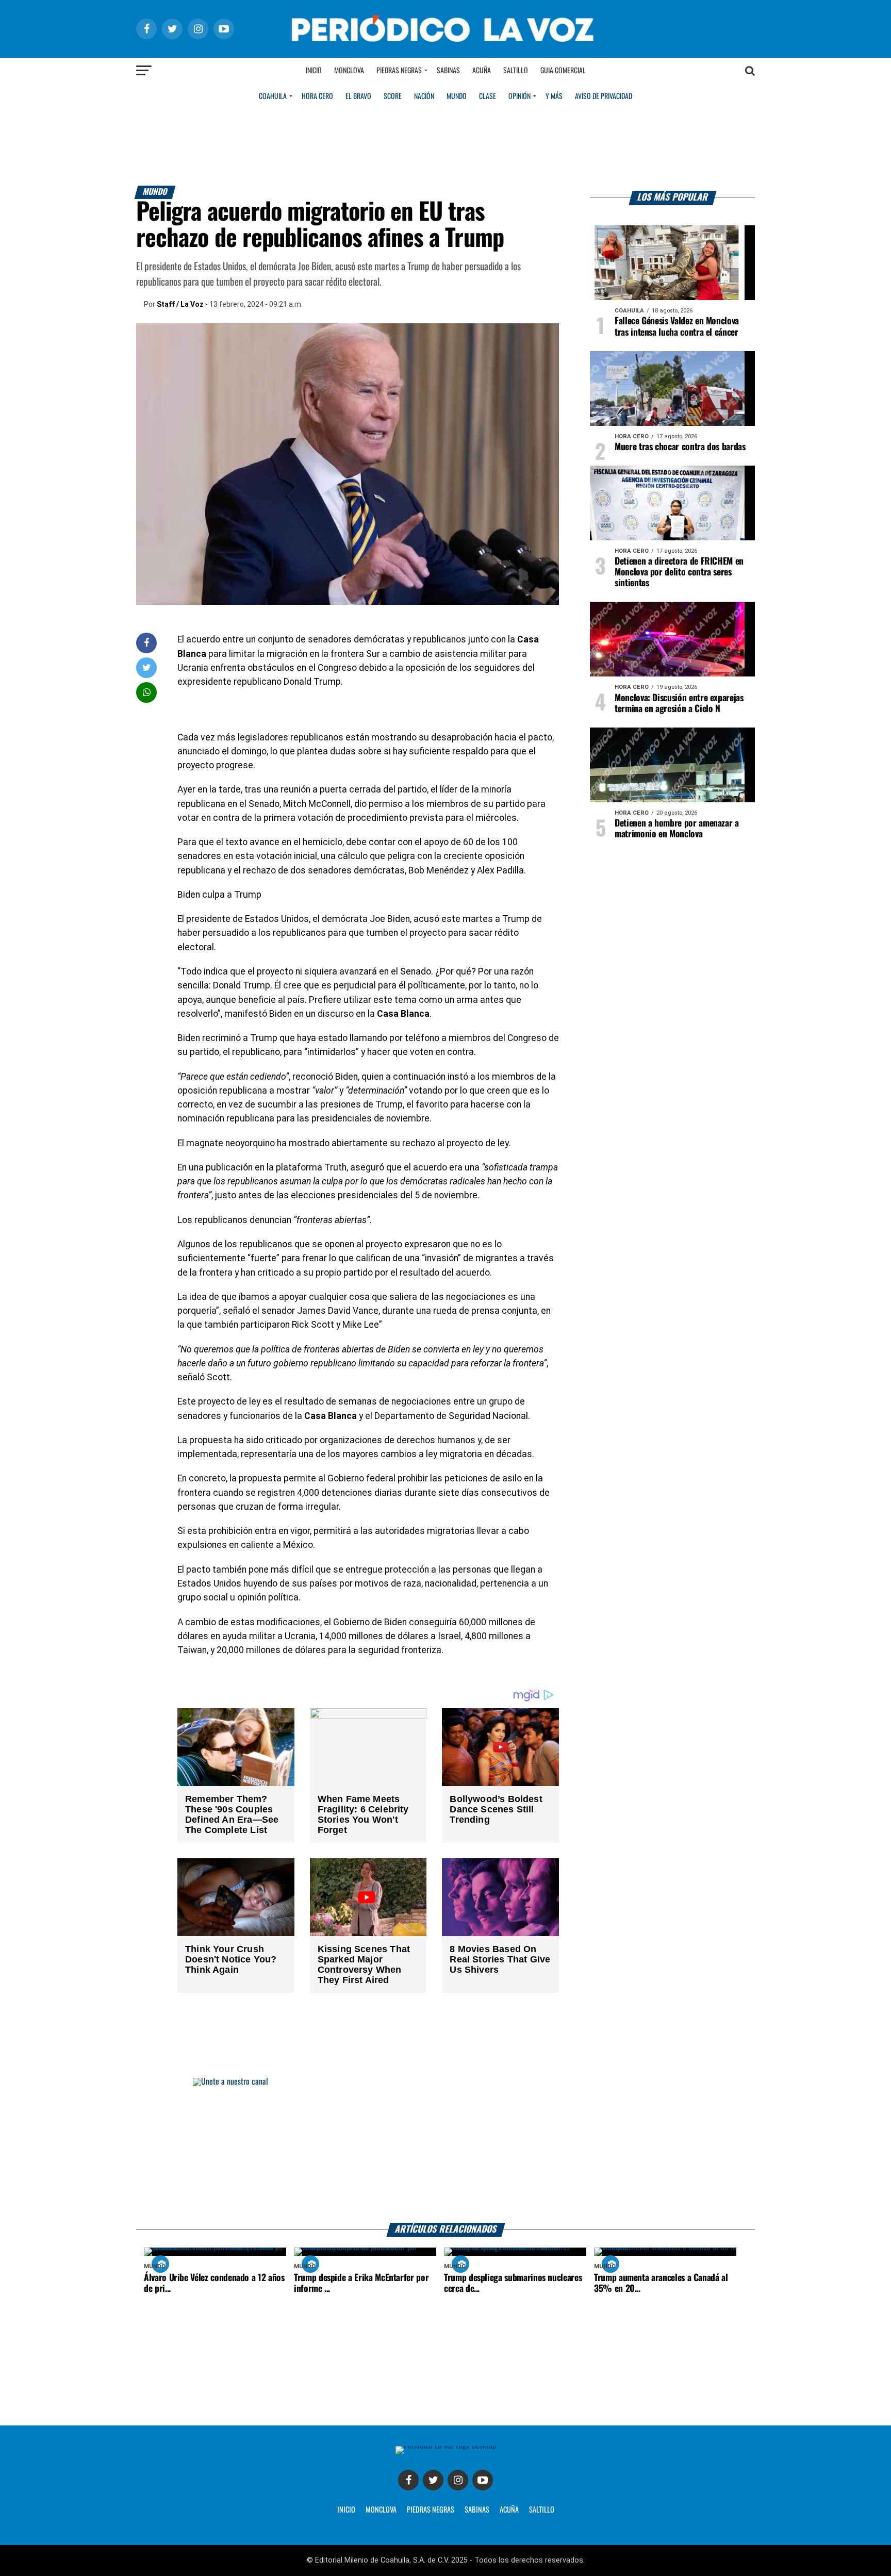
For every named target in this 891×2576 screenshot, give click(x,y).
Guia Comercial (563, 71)
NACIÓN (424, 96)
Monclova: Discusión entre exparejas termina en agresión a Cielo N (679, 704)
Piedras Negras (399, 71)
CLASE (488, 96)
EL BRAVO (358, 96)
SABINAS (477, 2510)
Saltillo (516, 71)
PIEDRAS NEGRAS (431, 2510)
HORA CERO (317, 96)
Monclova (349, 71)
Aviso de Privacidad (604, 96)
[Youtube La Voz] (483, 2480)
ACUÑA (509, 2510)
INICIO (346, 2510)
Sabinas (448, 71)
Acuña (482, 71)
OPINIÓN (519, 96)
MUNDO (457, 96)
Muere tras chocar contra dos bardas (680, 447)
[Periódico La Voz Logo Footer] (446, 2446)
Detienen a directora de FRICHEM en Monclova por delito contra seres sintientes (679, 572)
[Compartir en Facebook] (146, 643)
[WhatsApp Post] (147, 692)
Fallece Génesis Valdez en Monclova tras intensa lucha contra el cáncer (677, 327)
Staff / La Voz (180, 304)
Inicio (314, 71)
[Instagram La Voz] (458, 2480)
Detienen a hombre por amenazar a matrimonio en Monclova (677, 829)
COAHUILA (273, 96)
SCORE (393, 96)
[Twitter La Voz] (433, 2480)
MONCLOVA (381, 2510)
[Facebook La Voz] (408, 2480)
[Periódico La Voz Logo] (445, 47)
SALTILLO (542, 2510)
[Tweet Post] (147, 667)
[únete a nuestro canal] (445, 2150)
